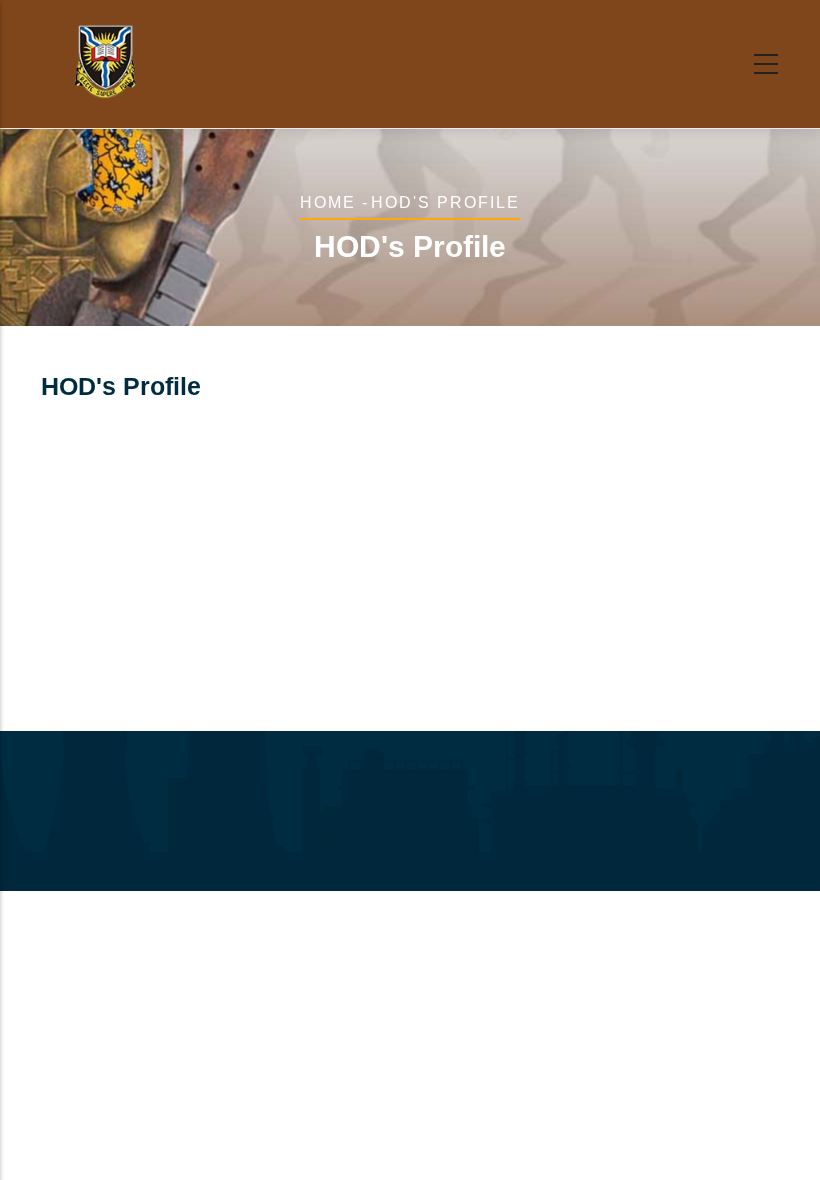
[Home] (105, 60)
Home (328, 202)
